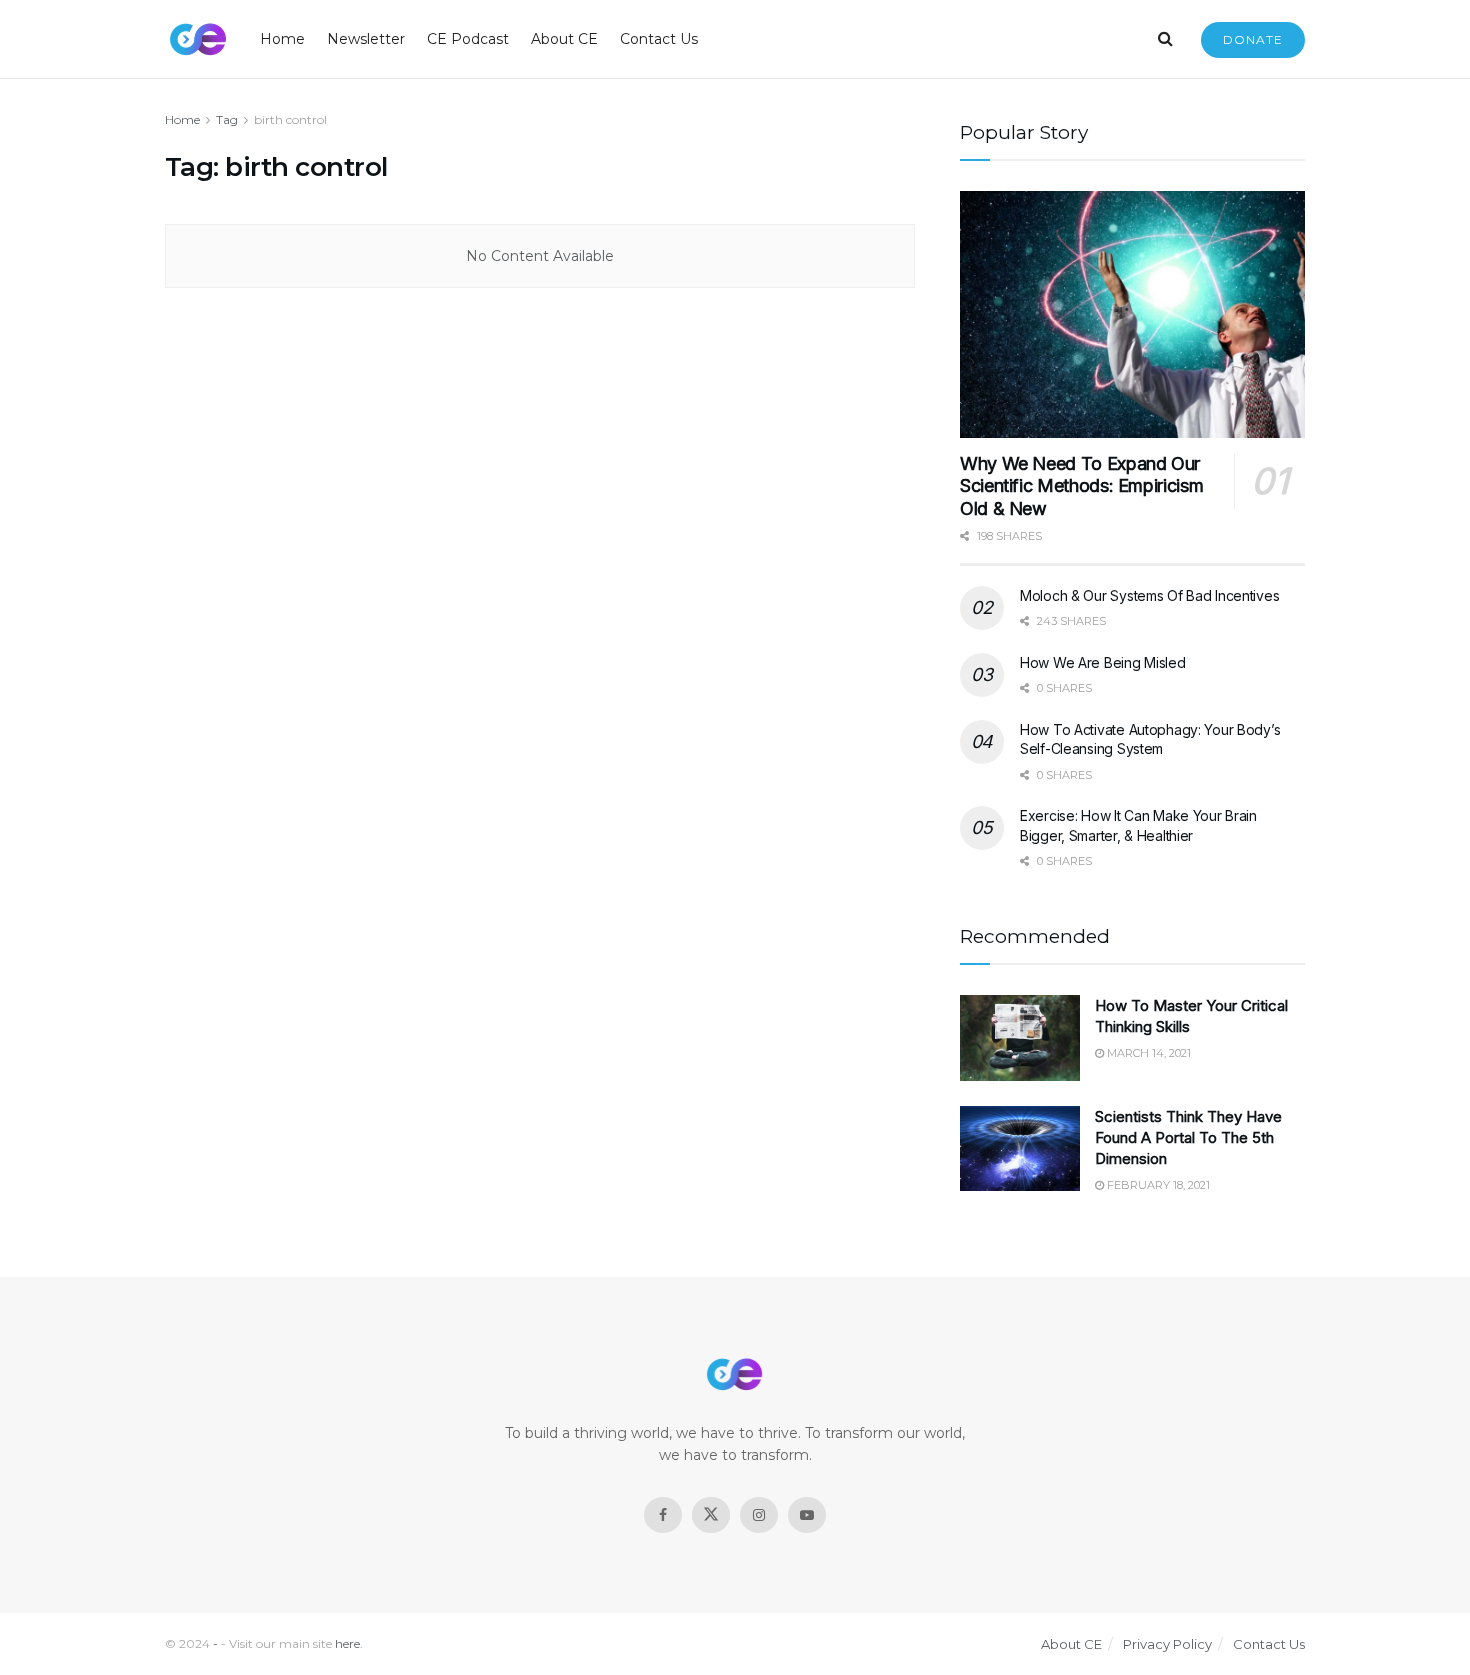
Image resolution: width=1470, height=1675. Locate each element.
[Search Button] (1165, 39)
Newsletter (366, 39)
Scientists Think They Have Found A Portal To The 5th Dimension (1188, 1137)
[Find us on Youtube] (807, 1515)
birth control (290, 119)
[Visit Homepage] (198, 39)
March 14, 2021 (1147, 1053)
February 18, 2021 (1157, 1185)
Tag (227, 119)
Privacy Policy (1167, 1644)
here (347, 1643)
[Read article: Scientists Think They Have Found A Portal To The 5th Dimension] (1020, 1149)
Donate (1253, 39)
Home (282, 39)
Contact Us (659, 39)
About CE (564, 39)
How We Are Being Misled (1103, 662)
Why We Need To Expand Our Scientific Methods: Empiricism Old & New (1081, 486)
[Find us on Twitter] (711, 1515)
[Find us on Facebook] (663, 1515)
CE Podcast (468, 39)
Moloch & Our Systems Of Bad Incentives (1149, 595)
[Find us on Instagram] (759, 1515)
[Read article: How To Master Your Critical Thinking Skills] (1020, 1038)
